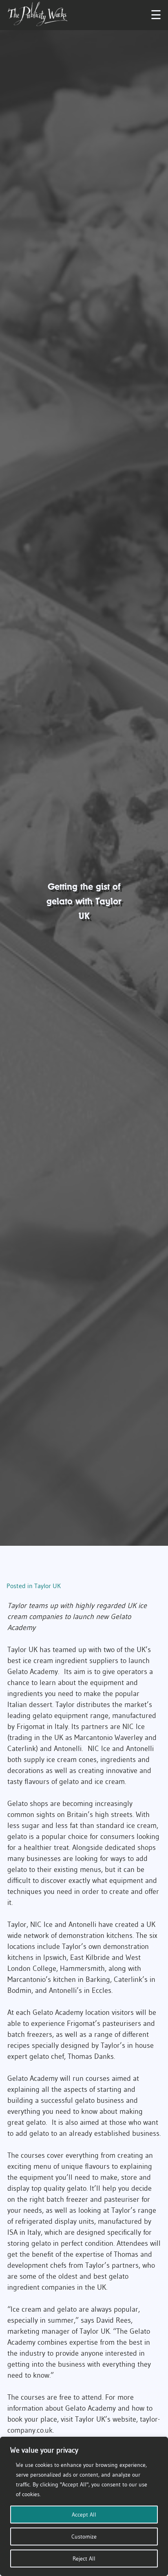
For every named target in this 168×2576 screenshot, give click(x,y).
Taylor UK (48, 1586)
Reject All (84, 2558)
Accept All (84, 2515)
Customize (84, 2537)
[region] (84, 2506)
